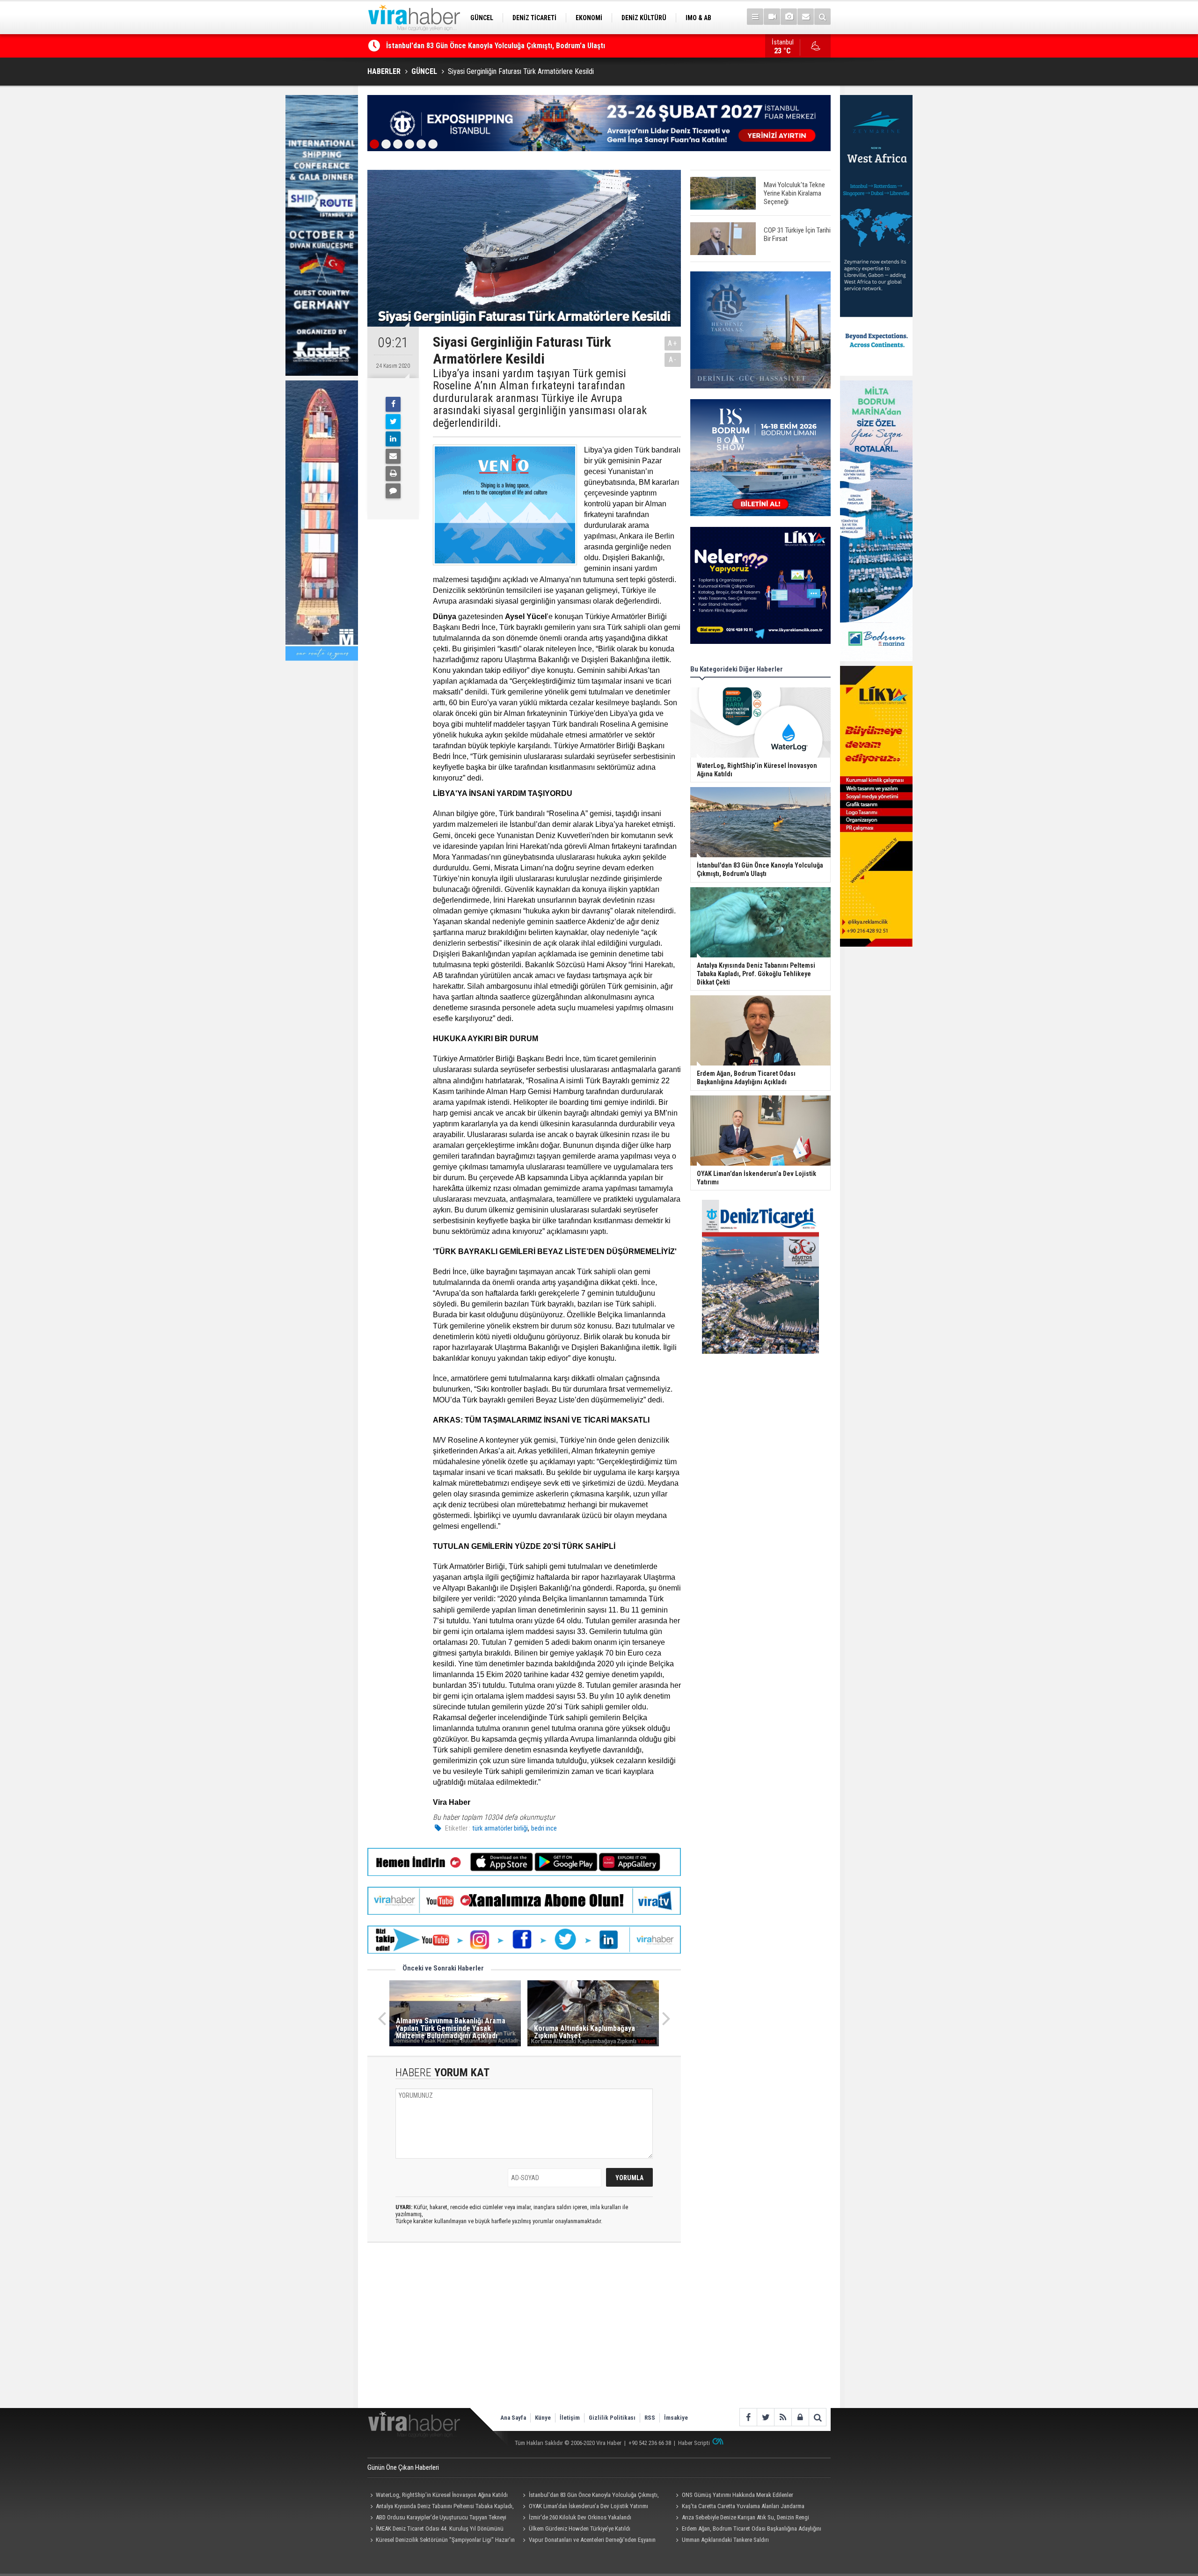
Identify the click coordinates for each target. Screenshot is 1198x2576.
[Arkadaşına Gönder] (393, 456)
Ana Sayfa (513, 2418)
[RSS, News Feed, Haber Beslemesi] (783, 2417)
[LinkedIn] (393, 439)
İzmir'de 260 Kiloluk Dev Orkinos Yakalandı (580, 2517)
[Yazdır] (393, 474)
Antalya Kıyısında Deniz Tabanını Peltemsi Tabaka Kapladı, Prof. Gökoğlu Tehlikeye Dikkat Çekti (441, 2507)
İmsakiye (676, 2418)
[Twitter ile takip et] (765, 2417)
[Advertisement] (524, 2333)
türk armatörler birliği (500, 1828)
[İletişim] (806, 17)
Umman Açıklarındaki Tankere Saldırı (725, 2540)
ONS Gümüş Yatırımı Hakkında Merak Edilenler (459, 46)
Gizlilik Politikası (612, 2418)
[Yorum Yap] (393, 491)
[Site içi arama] (822, 17)
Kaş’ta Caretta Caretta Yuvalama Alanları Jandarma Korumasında (738, 2507)
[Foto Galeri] (789, 17)
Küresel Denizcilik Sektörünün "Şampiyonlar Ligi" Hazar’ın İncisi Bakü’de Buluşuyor (441, 2541)
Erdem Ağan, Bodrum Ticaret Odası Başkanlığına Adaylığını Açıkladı (747, 2530)
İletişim (570, 2418)
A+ (673, 343)
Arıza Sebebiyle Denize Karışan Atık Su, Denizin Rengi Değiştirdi (741, 2518)
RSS (650, 2418)
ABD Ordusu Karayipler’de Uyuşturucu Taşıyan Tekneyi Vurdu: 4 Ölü (437, 2518)
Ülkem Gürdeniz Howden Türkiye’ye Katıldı (580, 2529)
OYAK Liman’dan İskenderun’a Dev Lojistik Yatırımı (588, 2506)
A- (673, 360)
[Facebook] (393, 404)
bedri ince (544, 1828)
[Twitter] (393, 422)
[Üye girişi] (800, 2417)
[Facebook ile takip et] (748, 2417)
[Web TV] (772, 17)
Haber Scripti (694, 2443)
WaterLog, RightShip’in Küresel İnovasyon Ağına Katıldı (442, 2495)
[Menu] (755, 17)
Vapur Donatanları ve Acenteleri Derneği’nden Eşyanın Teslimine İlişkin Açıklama (588, 2541)
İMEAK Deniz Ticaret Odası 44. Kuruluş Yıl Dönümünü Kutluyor (435, 2530)
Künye (543, 2418)
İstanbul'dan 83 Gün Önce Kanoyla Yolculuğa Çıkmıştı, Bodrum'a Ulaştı (590, 2496)
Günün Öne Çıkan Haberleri (403, 2467)
